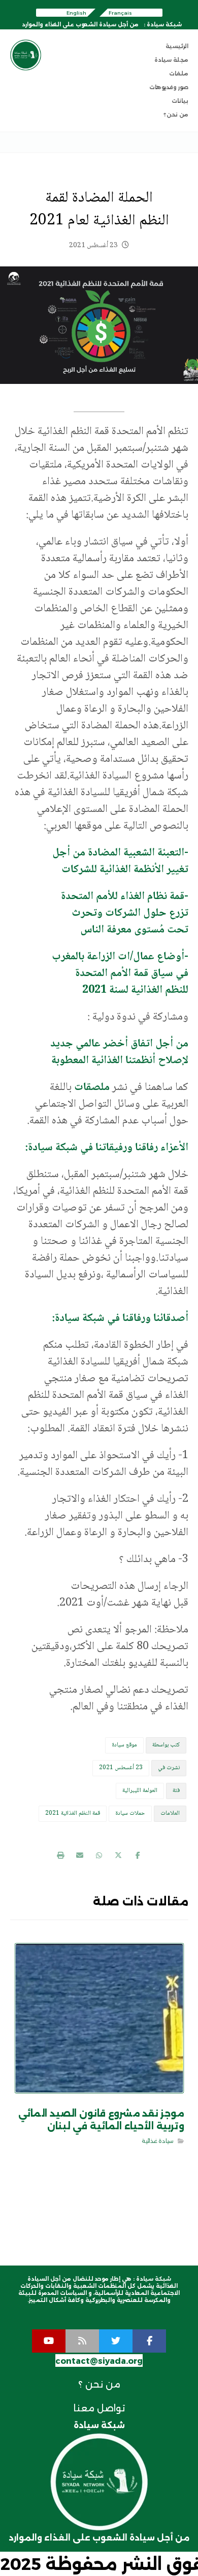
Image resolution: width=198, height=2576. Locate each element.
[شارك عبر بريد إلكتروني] (80, 1855)
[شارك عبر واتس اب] (99, 1855)
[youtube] (49, 2341)
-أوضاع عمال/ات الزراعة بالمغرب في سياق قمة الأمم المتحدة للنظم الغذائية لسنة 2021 (120, 973)
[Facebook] (149, 2341)
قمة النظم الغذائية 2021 (73, 1813)
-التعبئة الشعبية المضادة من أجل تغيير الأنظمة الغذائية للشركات (120, 861)
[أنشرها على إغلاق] (118, 1855)
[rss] (82, 2341)
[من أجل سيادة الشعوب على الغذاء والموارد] (26, 55)
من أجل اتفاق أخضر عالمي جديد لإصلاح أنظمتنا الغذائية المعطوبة (119, 1052)
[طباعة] (60, 1855)
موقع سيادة (124, 1745)
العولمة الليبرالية (140, 1791)
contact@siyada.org (99, 2361)
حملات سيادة (130, 1813)
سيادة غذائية (157, 2141)
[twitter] (116, 2341)
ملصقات (92, 1087)
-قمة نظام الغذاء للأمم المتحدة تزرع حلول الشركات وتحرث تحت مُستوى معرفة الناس (125, 913)
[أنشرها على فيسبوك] (138, 1855)
